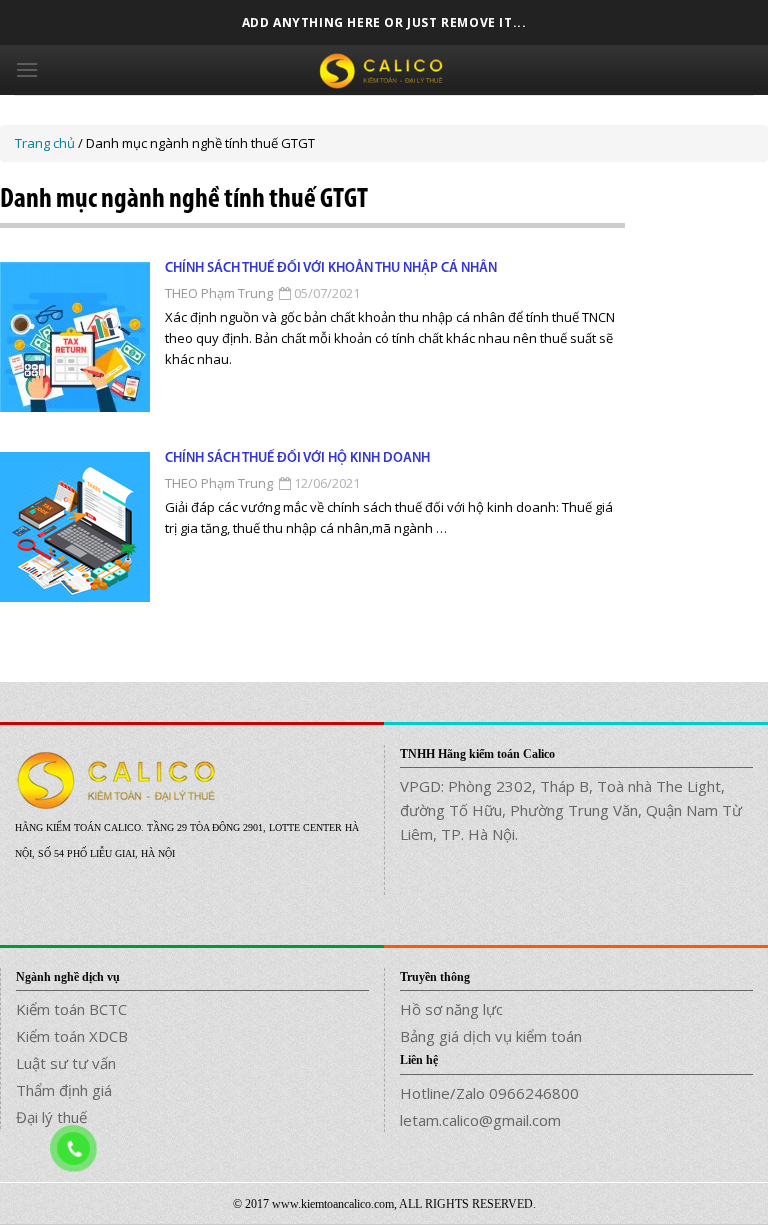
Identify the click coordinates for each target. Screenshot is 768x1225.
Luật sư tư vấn (66, 1063)
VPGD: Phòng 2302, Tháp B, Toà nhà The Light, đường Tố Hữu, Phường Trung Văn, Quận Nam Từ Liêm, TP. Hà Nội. (571, 810)
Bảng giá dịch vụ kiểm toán (491, 1036)
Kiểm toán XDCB (72, 1036)
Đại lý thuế (51, 1117)
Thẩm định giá (64, 1090)
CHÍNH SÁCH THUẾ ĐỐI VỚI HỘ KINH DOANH (297, 458)
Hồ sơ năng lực (451, 1009)
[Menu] (27, 69)
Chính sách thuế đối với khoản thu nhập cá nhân (331, 268)
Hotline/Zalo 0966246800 (489, 1093)
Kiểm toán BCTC (71, 1009)
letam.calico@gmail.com (480, 1120)
